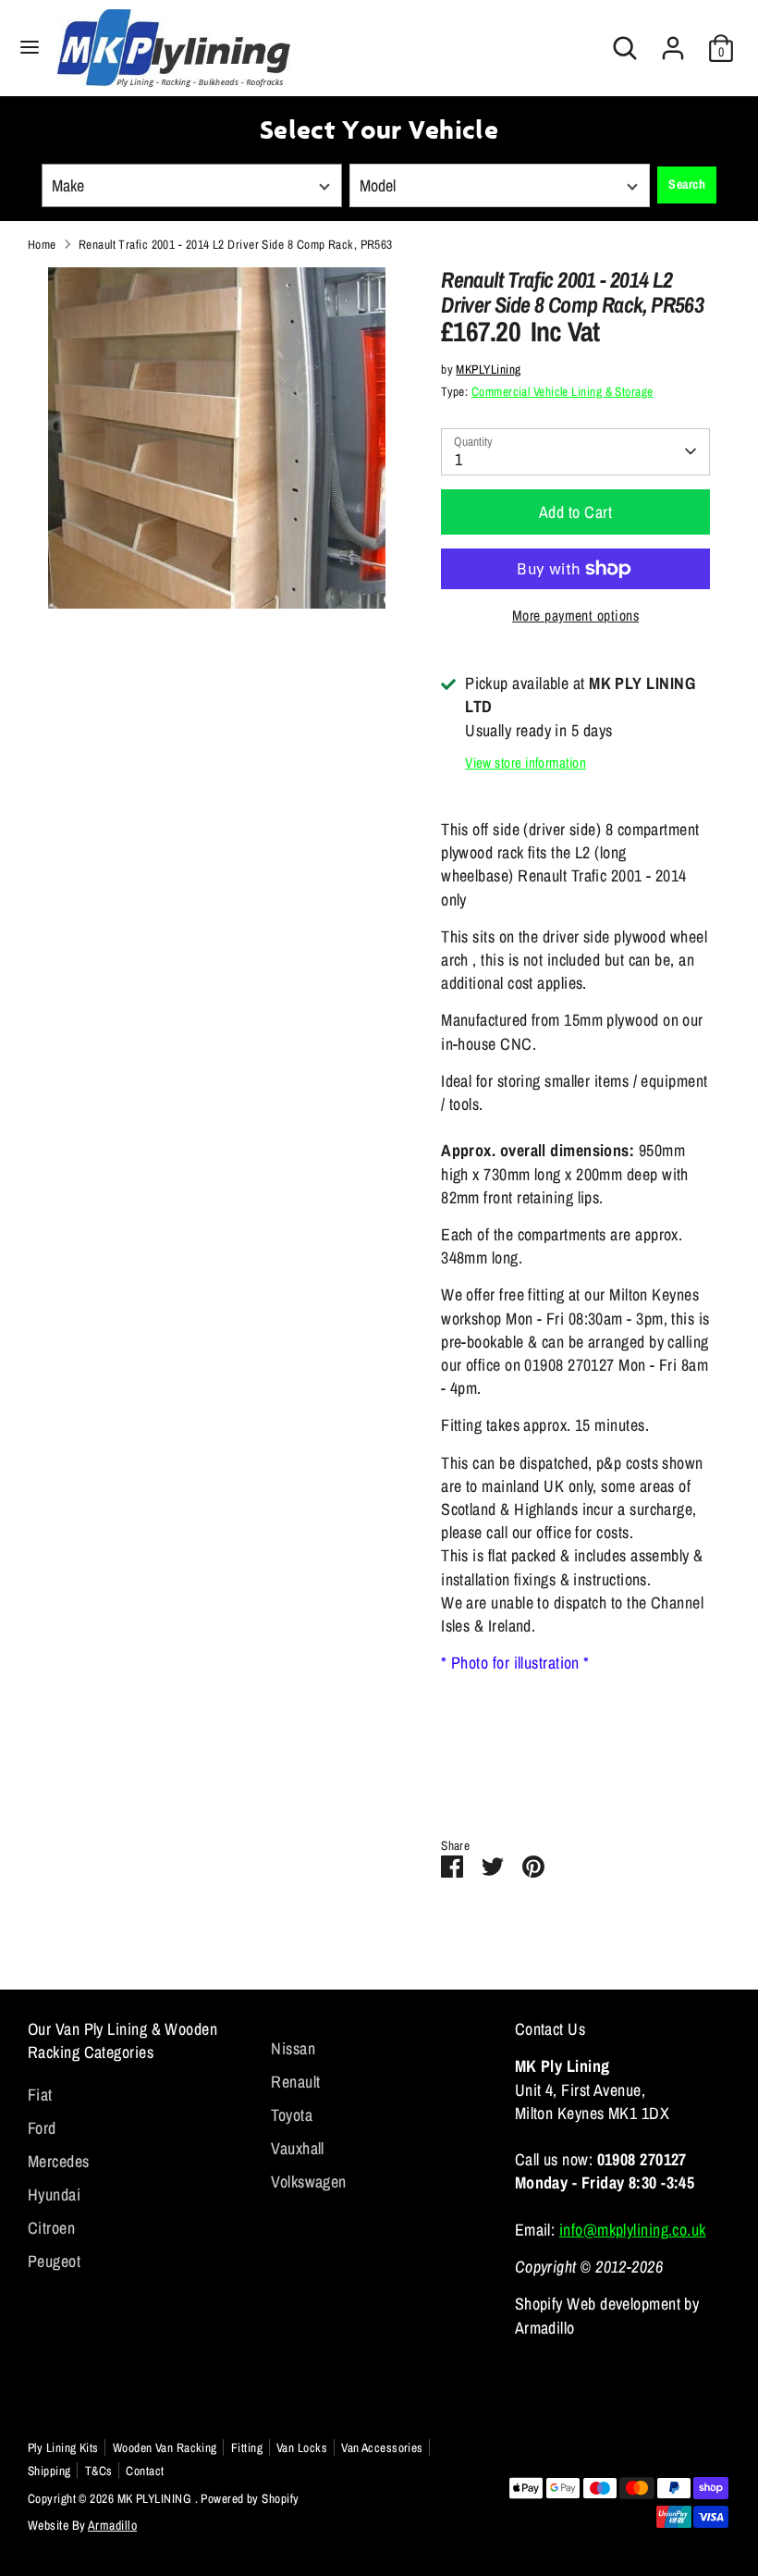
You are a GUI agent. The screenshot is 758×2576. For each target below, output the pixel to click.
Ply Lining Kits (63, 2447)
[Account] (673, 41)
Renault (295, 2082)
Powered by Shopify (250, 2498)
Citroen (51, 2228)
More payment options (575, 616)
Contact (145, 2471)
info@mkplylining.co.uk (633, 2230)
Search (687, 184)
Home (42, 244)
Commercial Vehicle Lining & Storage (562, 391)
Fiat (40, 2095)
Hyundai (54, 2194)
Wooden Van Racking (165, 2447)
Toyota (292, 2115)
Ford (42, 2128)
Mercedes (59, 2161)
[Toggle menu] (30, 48)
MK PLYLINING (156, 2498)
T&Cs (99, 2471)
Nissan (293, 2048)
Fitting (247, 2447)
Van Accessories (382, 2447)
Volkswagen (309, 2182)
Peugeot (54, 2261)
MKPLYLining (488, 369)
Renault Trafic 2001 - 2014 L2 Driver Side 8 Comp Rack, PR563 (236, 244)
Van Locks (302, 2447)
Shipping (49, 2471)
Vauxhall (298, 2148)
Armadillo (112, 2525)
